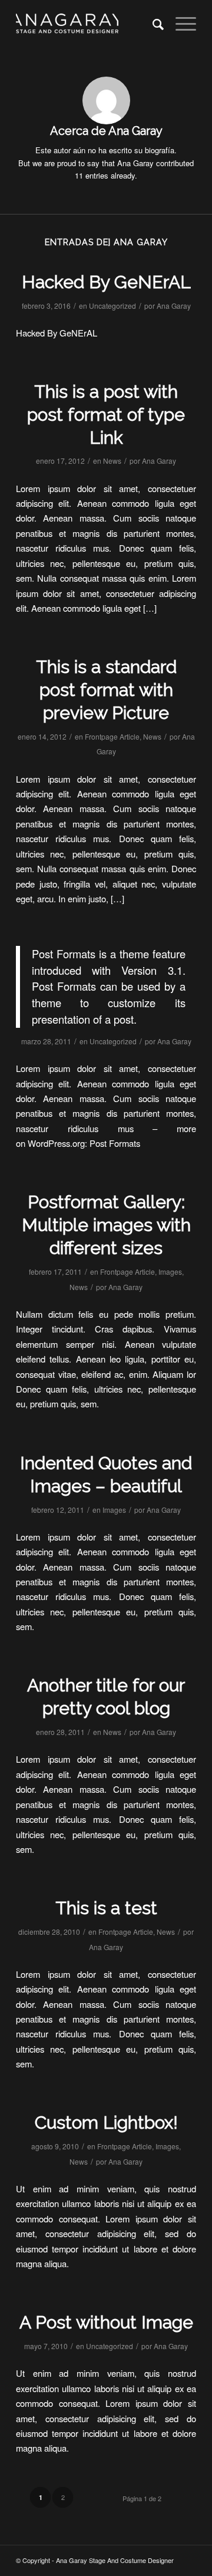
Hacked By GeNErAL (106, 282)
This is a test (106, 1908)
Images (170, 1271)
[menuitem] (152, 24)
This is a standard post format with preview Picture (106, 690)
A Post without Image (106, 2322)
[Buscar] (152, 24)
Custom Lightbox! (106, 2123)
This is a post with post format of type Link (106, 415)
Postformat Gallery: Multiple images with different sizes (106, 1225)
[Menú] (180, 24)
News (112, 461)
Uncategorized (112, 306)
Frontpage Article (112, 736)
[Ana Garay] (88, 24)
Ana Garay (174, 306)
